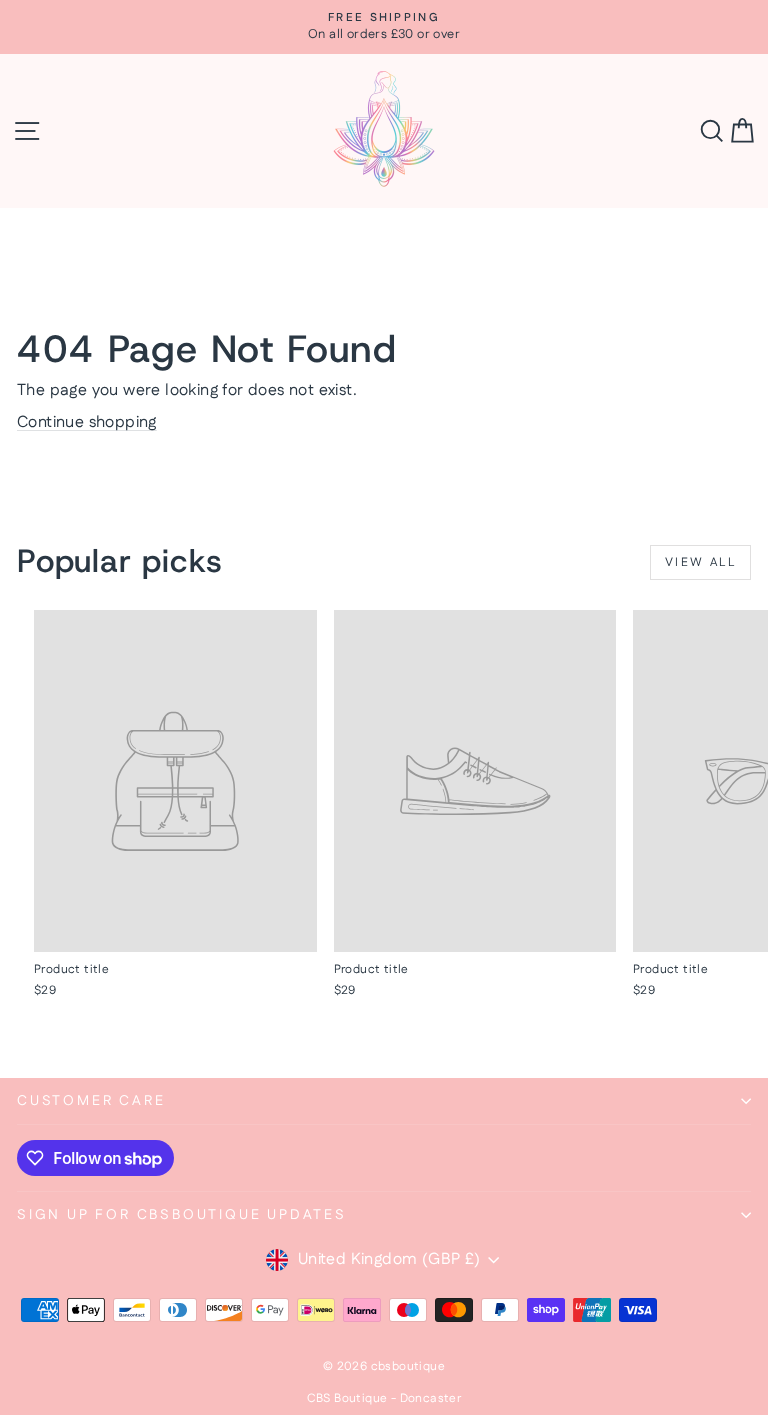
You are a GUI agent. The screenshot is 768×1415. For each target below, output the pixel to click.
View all (700, 562)
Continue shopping (87, 422)
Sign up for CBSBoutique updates (182, 1215)
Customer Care (91, 1101)
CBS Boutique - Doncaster (384, 1398)
